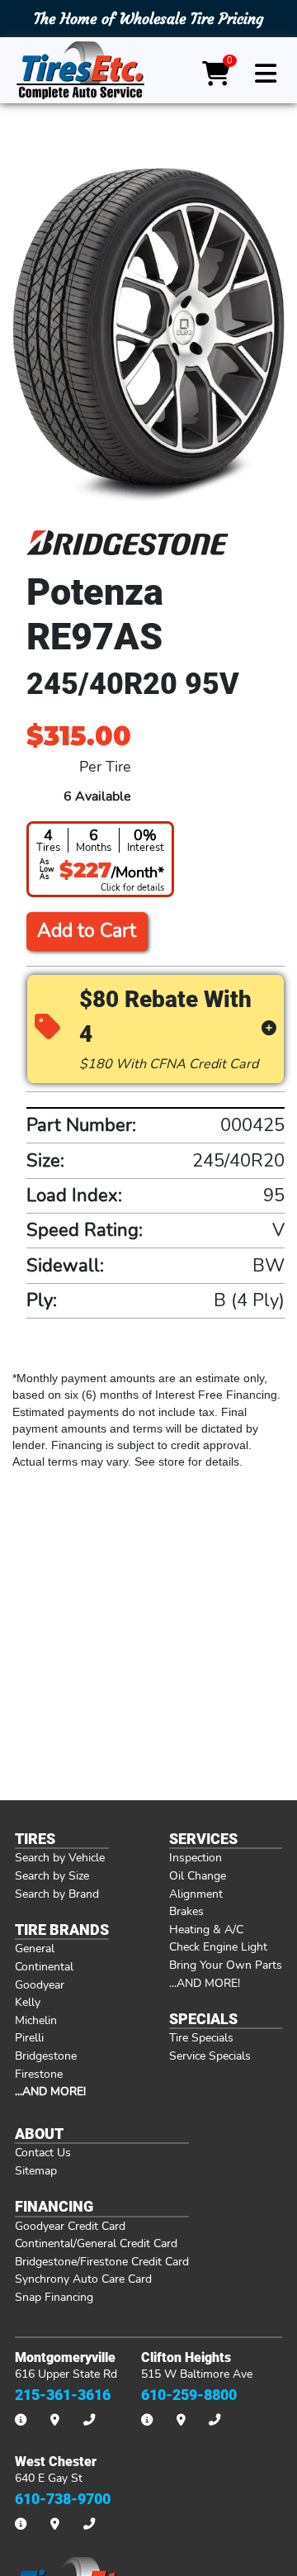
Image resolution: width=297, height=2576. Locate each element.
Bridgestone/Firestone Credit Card (102, 2261)
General (35, 1948)
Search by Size (52, 1875)
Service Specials (210, 2056)
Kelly (28, 2002)
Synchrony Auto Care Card (83, 2279)
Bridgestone (46, 2056)
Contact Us (43, 2152)
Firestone (39, 2074)
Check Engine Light (218, 1946)
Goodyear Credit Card (70, 2226)
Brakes (186, 1911)
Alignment (196, 1894)
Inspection (196, 1857)
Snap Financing (54, 2297)
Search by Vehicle (60, 1857)
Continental (44, 1966)
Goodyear (40, 1984)
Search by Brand (57, 1894)
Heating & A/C (206, 1929)
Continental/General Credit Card (96, 2243)
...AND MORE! (205, 1983)
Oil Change (198, 1875)
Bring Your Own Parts (226, 1965)
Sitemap (36, 2170)
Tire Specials (201, 2037)
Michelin (36, 2020)
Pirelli (29, 2037)
